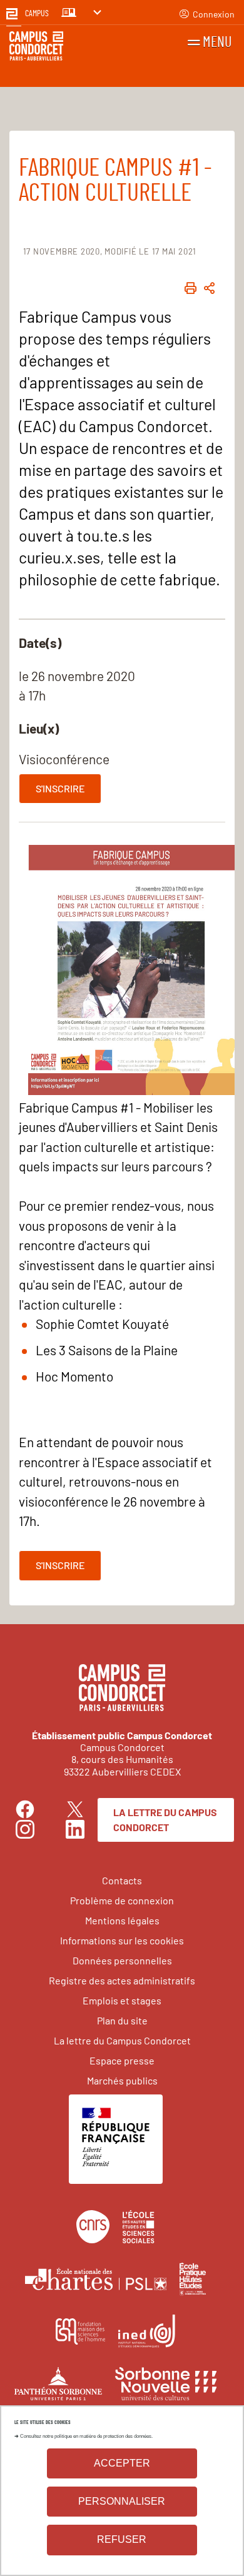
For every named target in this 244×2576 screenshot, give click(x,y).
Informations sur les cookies (122, 1940)
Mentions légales (122, 1920)
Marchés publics (122, 2080)
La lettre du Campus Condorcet (165, 1820)
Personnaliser (122, 2501)
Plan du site (122, 2020)
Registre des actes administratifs (122, 1980)
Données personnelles (122, 1960)
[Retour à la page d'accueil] (36, 48)
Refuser (122, 2539)
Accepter (122, 2463)
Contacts (122, 1880)
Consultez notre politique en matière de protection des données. (86, 2436)
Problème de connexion (122, 1900)
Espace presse (122, 2060)
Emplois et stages (122, 2000)
